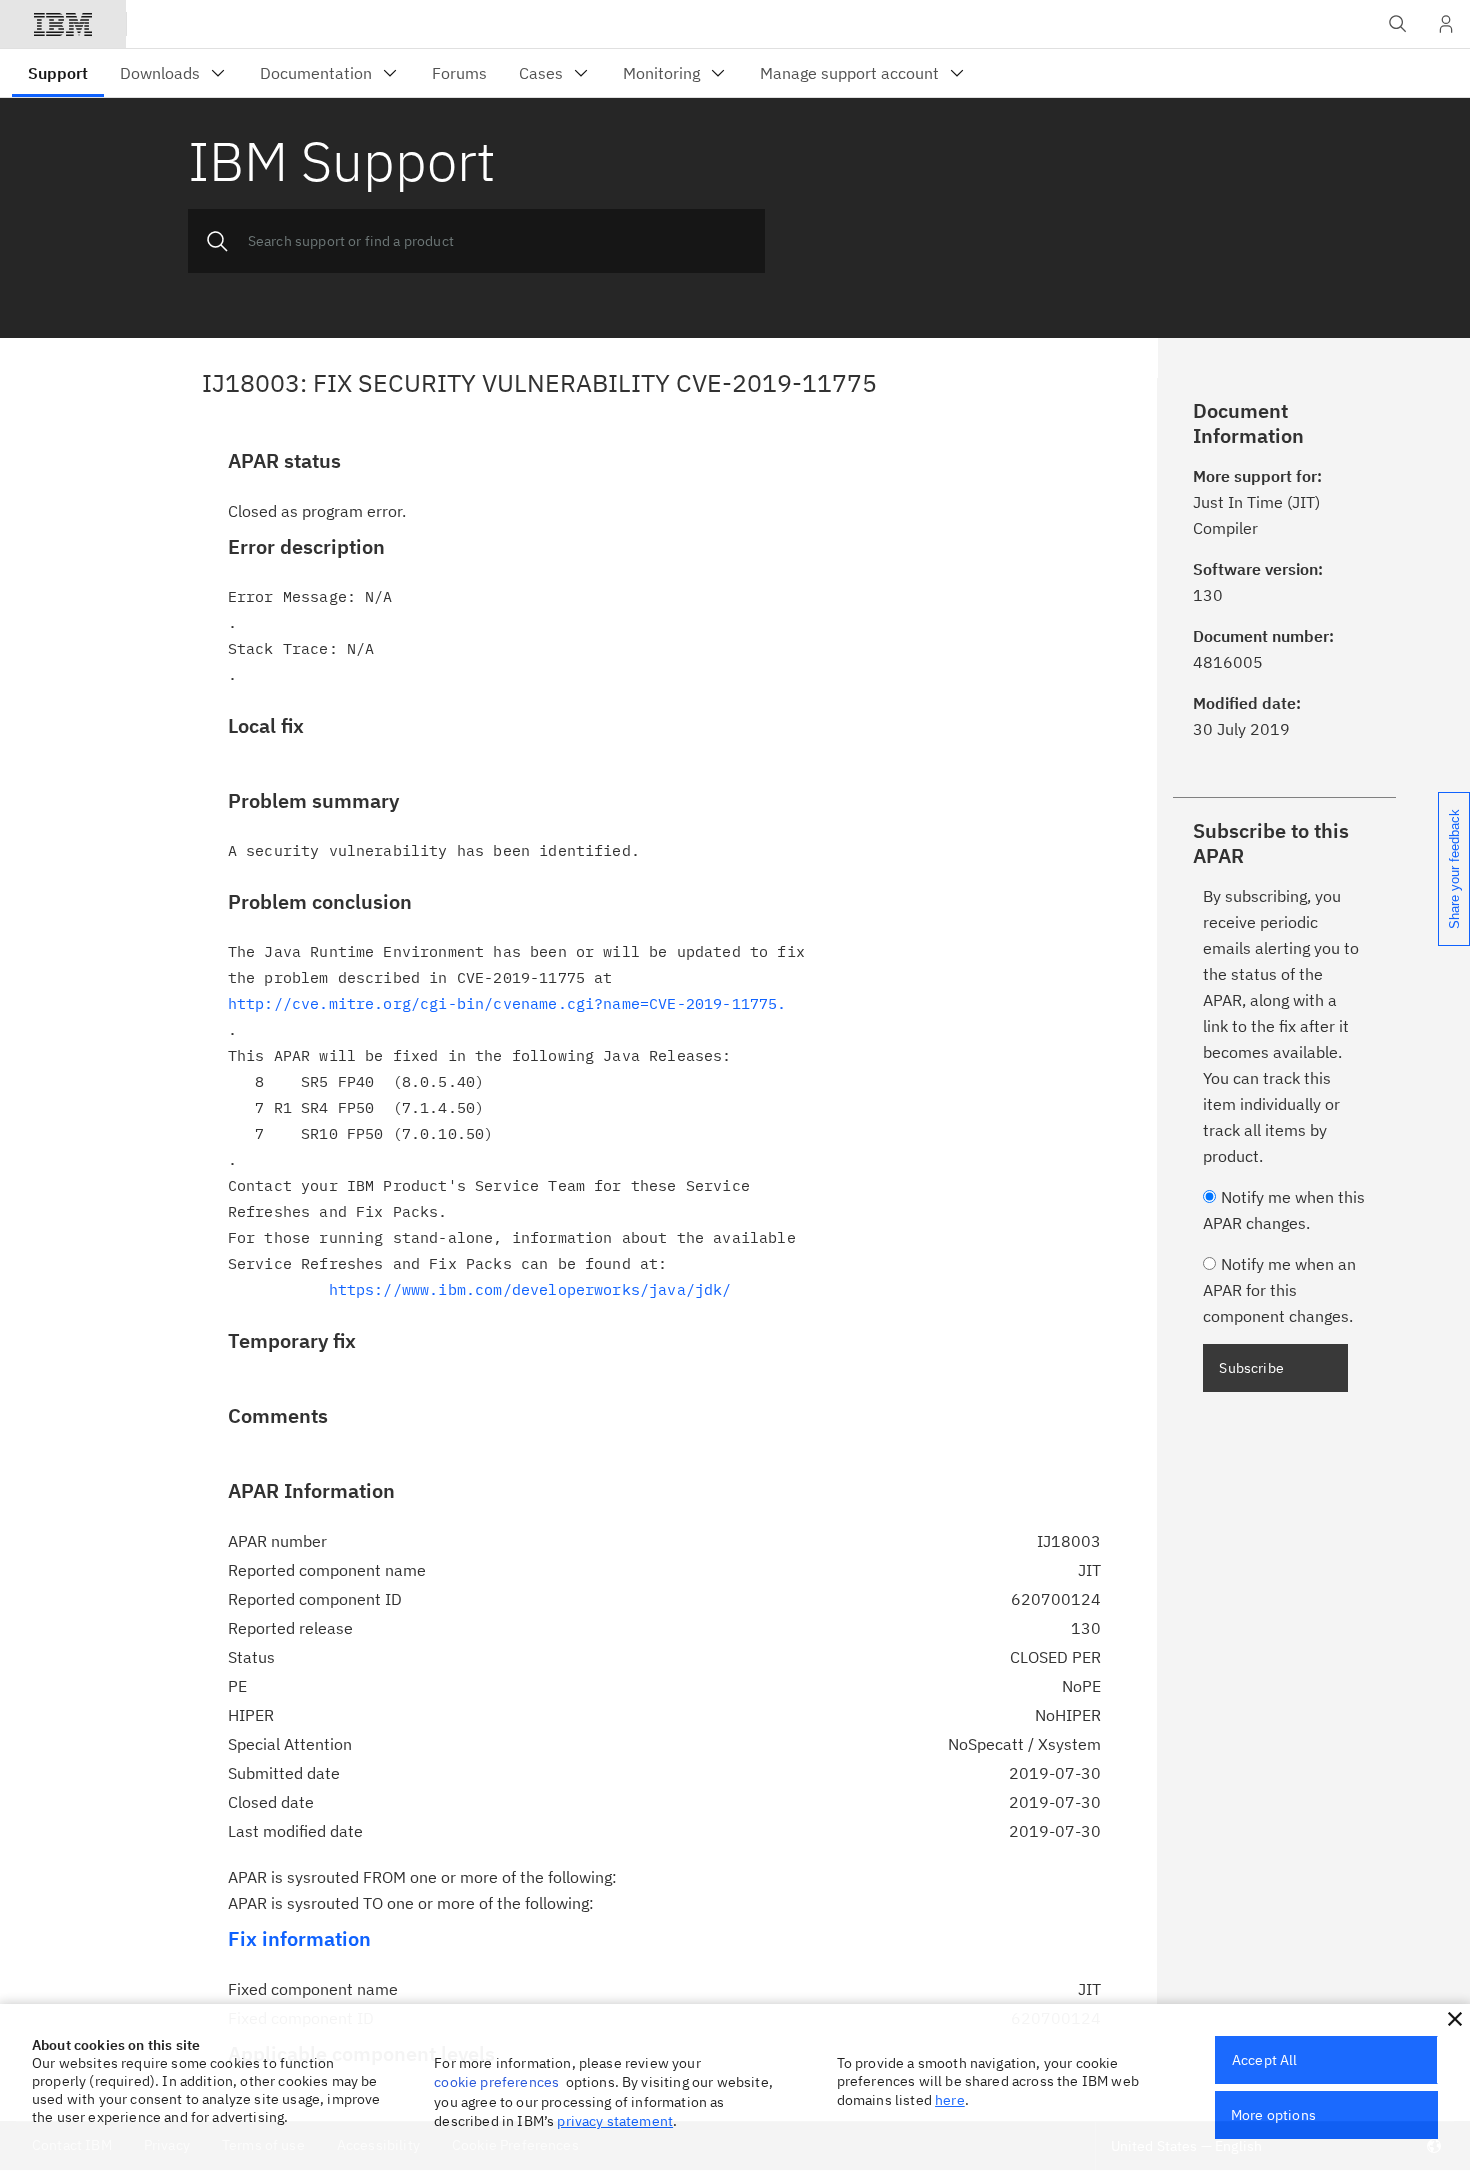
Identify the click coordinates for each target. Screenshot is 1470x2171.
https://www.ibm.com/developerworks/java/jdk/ (530, 1289)
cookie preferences (496, 2082)
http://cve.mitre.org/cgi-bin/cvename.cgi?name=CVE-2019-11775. (507, 1003)
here (950, 2100)
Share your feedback (1454, 869)
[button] (1455, 2019)
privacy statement (615, 2121)
